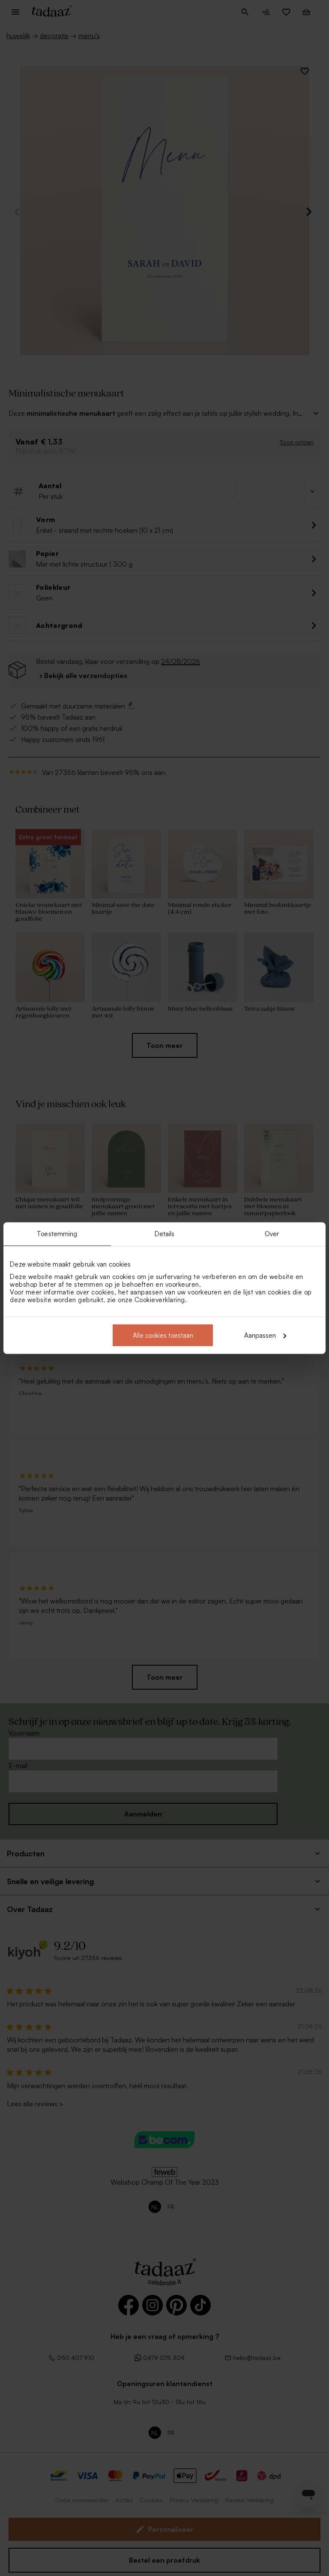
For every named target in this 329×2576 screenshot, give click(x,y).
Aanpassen (260, 1335)
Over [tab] (272, 1234)
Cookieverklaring (160, 1299)
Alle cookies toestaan (163, 1335)
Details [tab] (165, 1234)
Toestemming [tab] (57, 1234)
